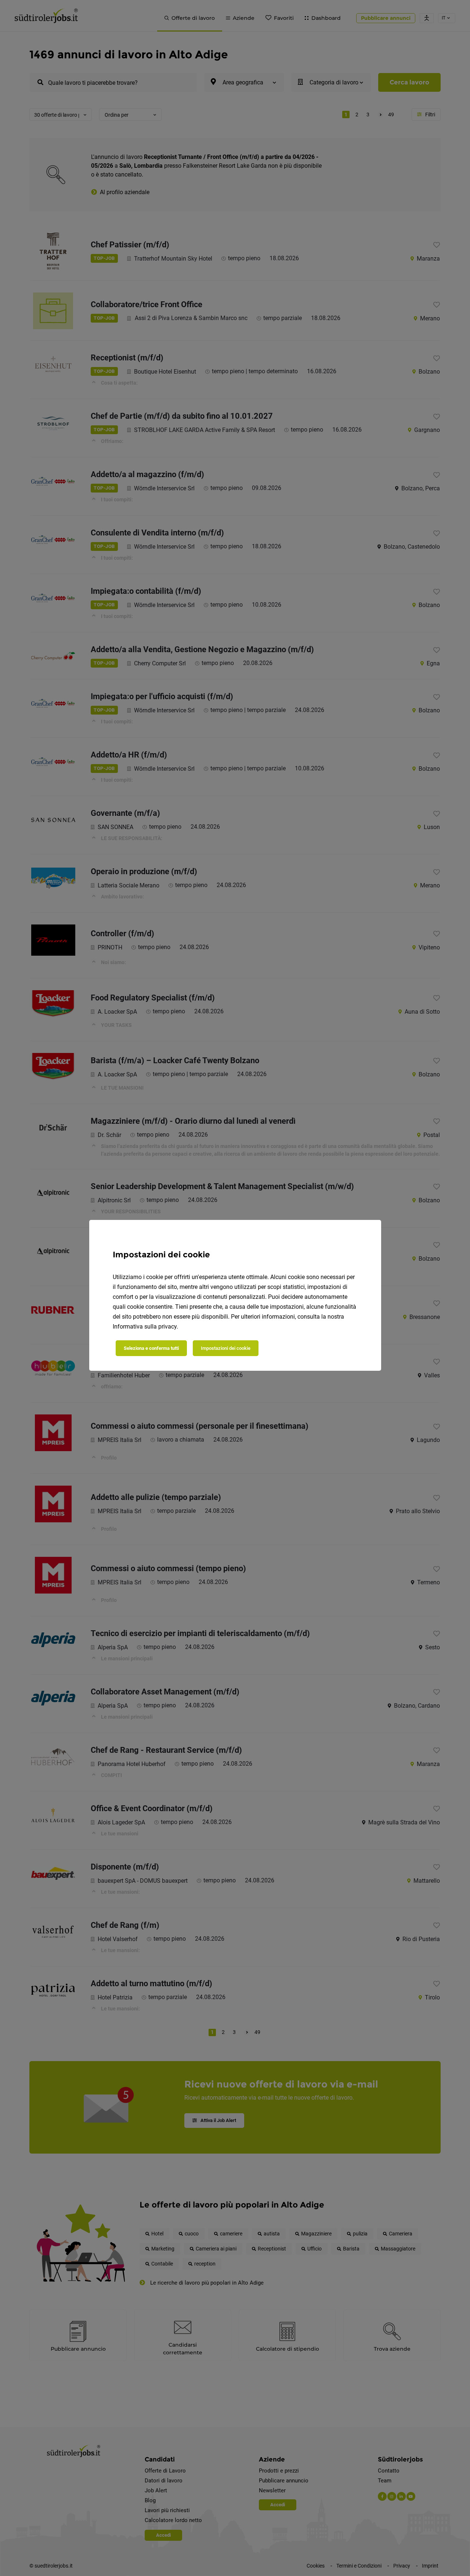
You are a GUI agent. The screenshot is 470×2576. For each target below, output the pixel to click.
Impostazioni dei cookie (226, 1348)
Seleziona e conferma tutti (151, 1348)
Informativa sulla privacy (145, 1327)
